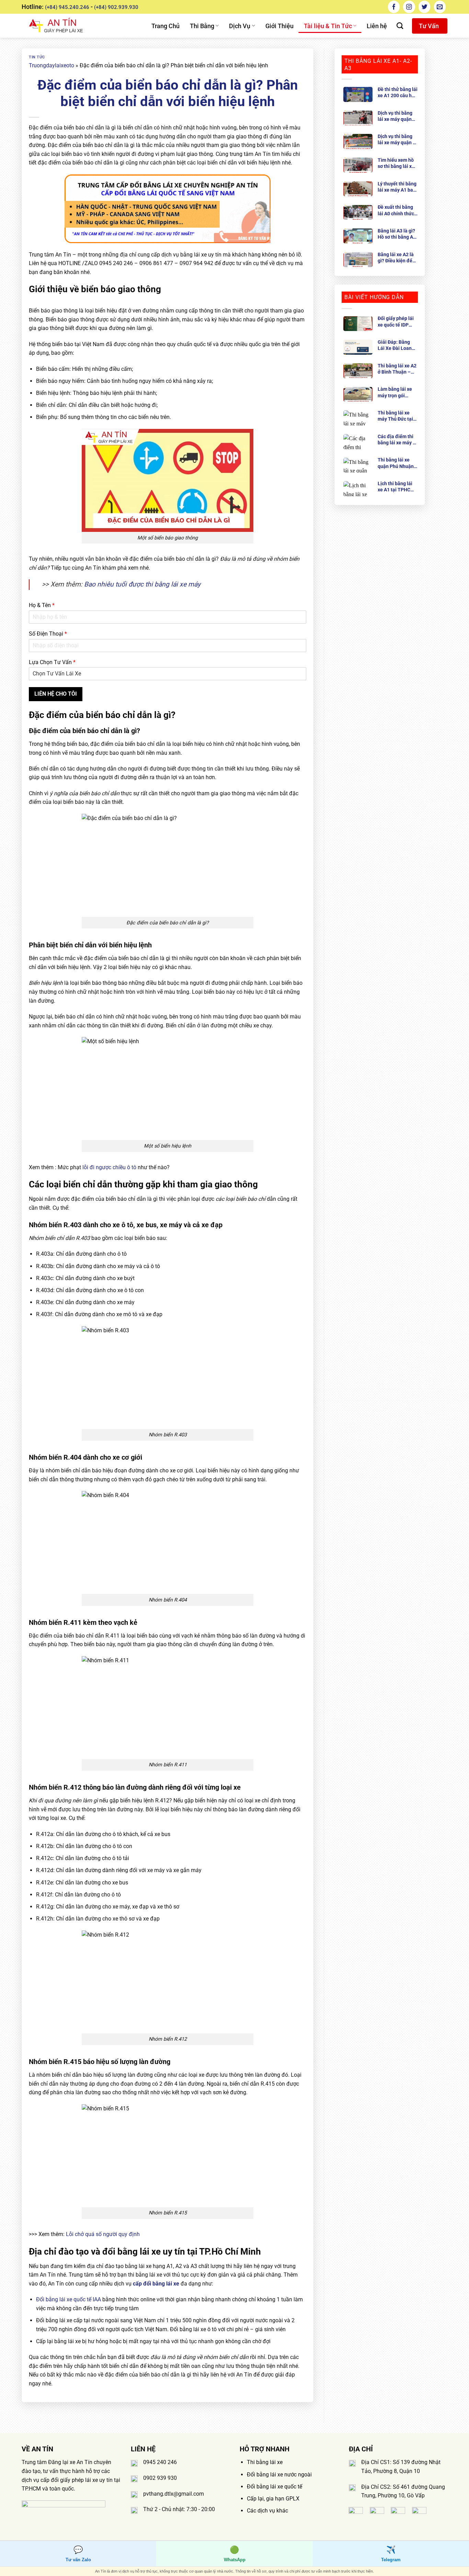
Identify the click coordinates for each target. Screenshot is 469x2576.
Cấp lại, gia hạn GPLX (273, 2499)
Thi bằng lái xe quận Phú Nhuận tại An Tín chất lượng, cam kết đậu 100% (396, 463)
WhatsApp (235, 2554)
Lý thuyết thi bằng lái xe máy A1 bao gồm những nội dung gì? (397, 187)
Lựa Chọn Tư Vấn (52, 662)
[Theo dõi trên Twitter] (424, 7)
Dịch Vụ (240, 26)
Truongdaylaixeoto (52, 65)
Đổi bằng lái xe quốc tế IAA (68, 2299)
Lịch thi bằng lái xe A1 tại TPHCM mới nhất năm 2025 (396, 487)
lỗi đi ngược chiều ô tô (109, 1167)
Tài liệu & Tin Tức (328, 26)
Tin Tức (37, 57)
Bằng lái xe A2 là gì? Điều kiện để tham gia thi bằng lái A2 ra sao (397, 258)
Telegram (391, 2554)
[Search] (400, 26)
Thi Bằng (202, 26)
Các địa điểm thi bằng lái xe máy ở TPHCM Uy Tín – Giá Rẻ (397, 440)
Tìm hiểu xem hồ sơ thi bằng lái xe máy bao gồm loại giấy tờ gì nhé (397, 163)
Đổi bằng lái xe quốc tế (274, 2487)
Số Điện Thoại (48, 634)
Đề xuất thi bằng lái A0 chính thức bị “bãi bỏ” (396, 210)
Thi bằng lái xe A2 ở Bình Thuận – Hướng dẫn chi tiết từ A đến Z (397, 369)
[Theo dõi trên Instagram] (409, 7)
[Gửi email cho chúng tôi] (440, 7)
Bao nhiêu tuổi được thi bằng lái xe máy (142, 584)
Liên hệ (377, 26)
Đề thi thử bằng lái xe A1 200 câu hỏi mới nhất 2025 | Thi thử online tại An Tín (398, 93)
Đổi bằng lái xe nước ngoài (279, 2475)
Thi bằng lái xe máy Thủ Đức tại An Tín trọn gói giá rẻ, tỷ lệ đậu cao (398, 416)
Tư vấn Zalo (78, 2554)
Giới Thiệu (279, 26)
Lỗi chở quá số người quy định (103, 2234)
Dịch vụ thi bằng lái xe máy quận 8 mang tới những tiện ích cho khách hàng (397, 140)
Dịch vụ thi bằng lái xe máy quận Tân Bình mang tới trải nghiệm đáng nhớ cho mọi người (397, 116)
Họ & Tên (42, 605)
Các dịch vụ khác (267, 2511)
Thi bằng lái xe (265, 2462)
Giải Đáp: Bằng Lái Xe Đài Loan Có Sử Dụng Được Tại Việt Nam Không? (397, 345)
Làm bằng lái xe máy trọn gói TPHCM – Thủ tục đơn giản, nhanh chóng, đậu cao (397, 392)
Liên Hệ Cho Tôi (56, 694)
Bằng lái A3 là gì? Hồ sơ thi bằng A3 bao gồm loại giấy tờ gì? (397, 234)
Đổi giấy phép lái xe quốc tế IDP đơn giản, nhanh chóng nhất (396, 322)
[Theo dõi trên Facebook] (394, 7)
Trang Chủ (165, 26)
